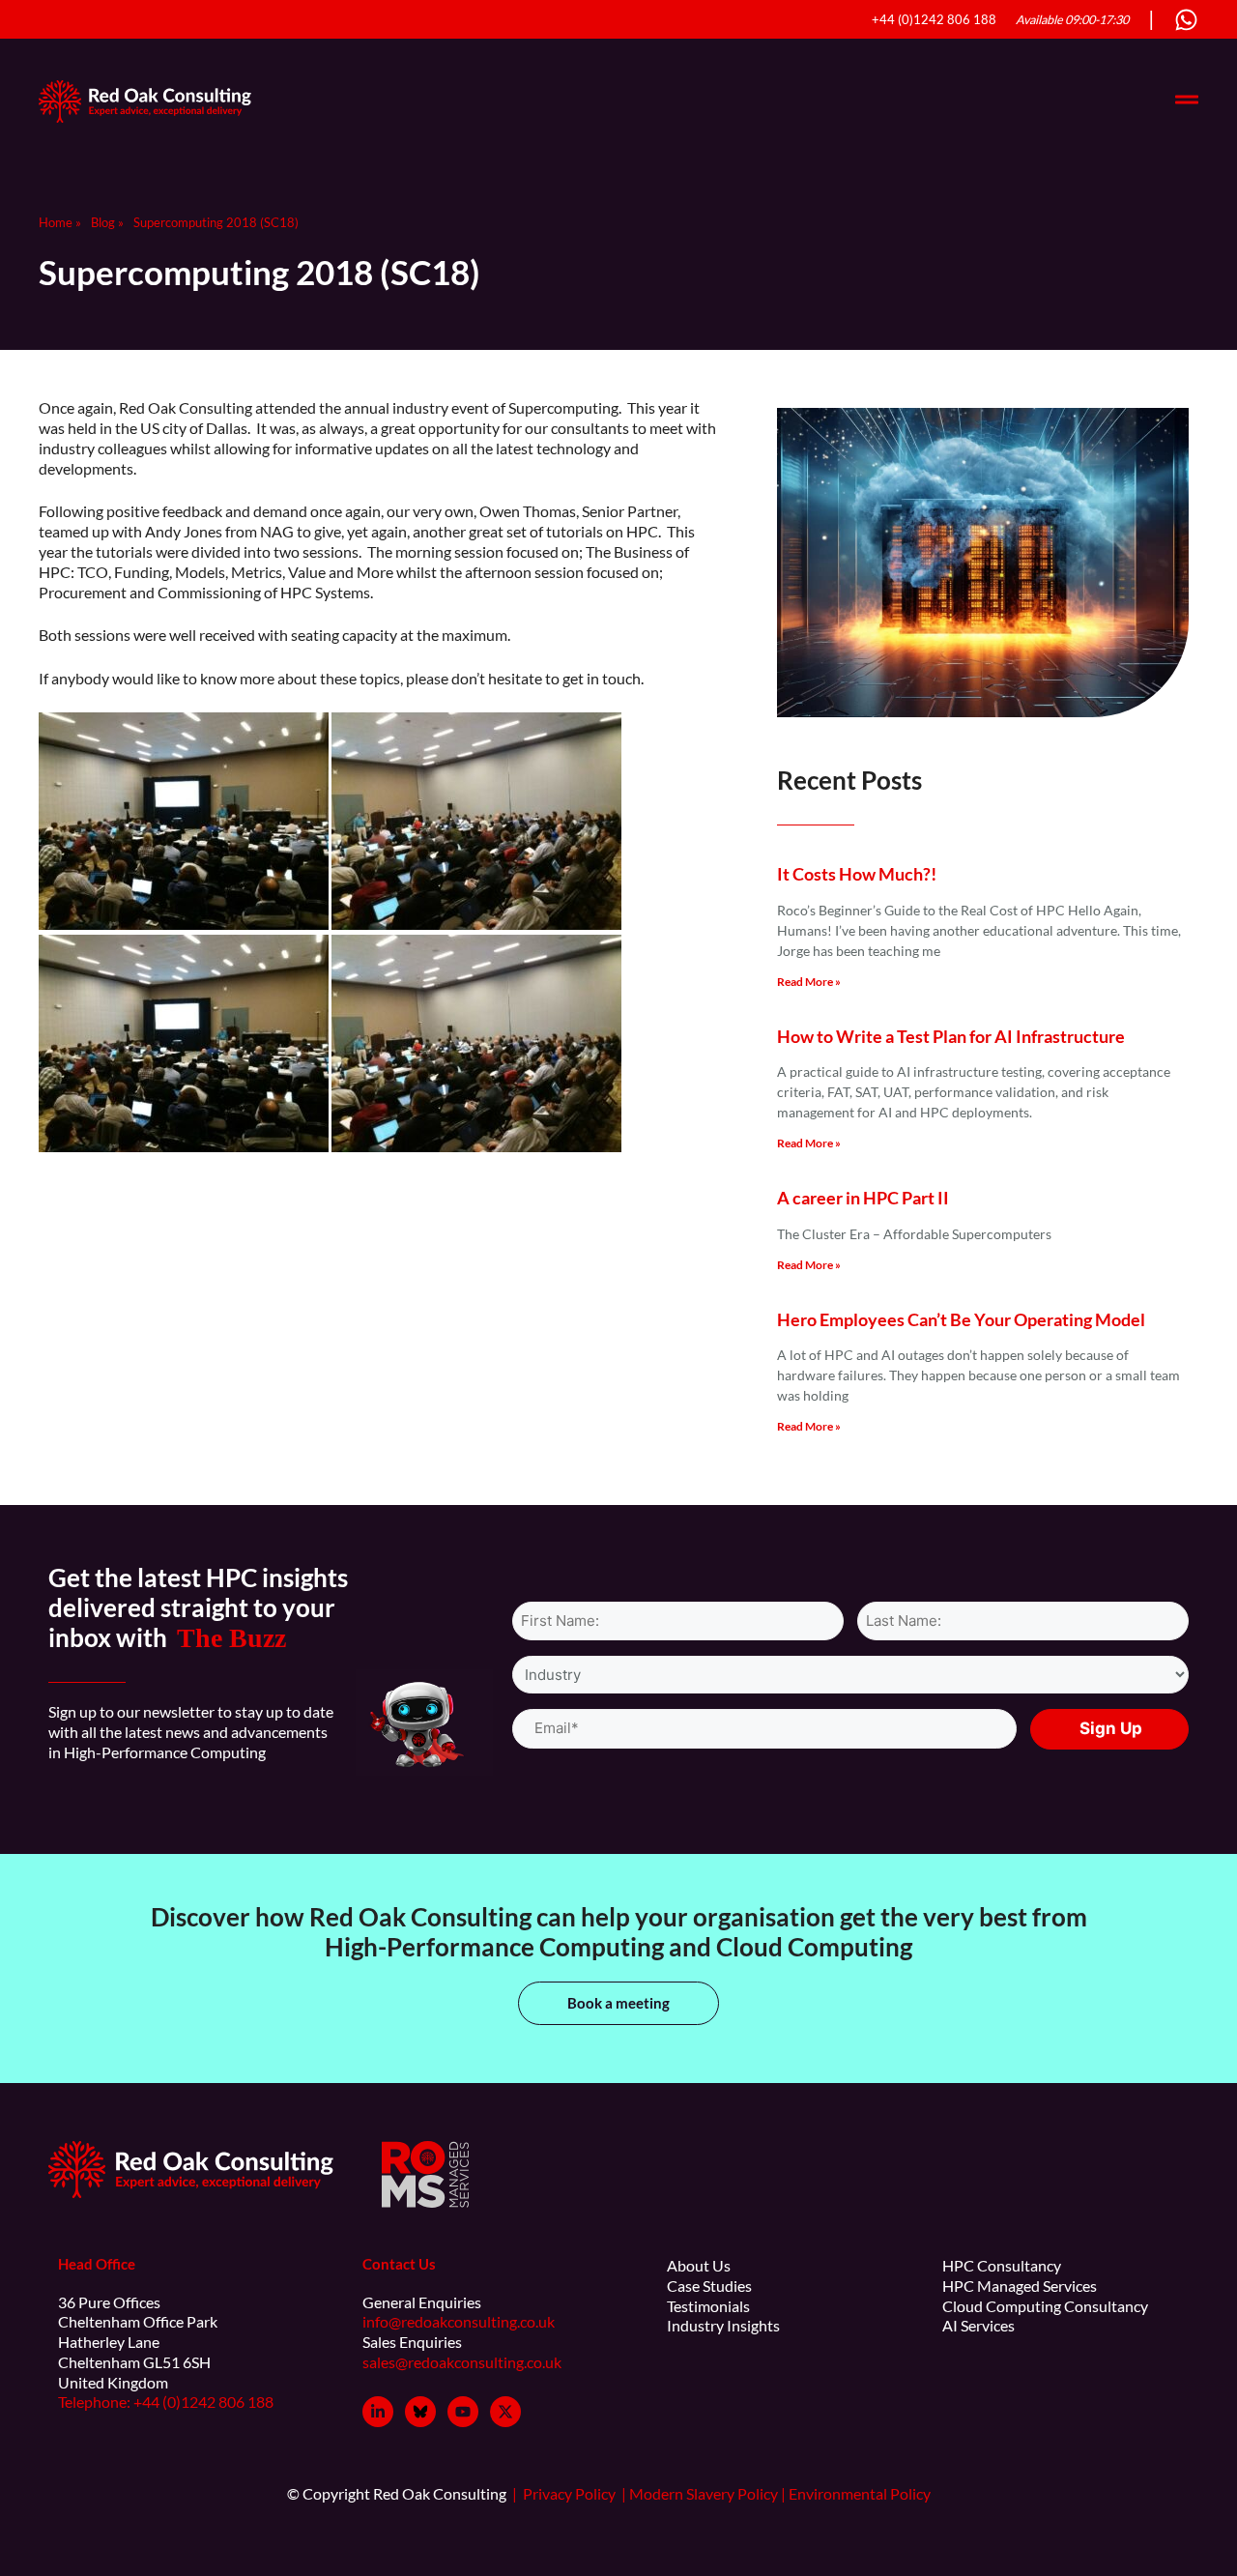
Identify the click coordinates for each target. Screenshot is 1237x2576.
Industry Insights (723, 2325)
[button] (618, 2003)
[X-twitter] (505, 2412)
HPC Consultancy (1002, 2265)
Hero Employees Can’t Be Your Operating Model (961, 1319)
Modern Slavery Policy (705, 2493)
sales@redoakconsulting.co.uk (462, 2362)
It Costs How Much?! (857, 874)
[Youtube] (463, 2412)
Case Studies (709, 2286)
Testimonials (708, 2306)
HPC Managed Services (1020, 2286)
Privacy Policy (575, 2493)
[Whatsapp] (1186, 20)
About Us (699, 2265)
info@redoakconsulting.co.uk (459, 2321)
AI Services (978, 2325)
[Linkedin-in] (378, 2412)
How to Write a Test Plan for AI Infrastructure (951, 1036)
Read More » (809, 982)
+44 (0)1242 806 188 (934, 20)
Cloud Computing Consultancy (1045, 2306)
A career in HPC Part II (863, 1198)
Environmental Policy (861, 2493)
